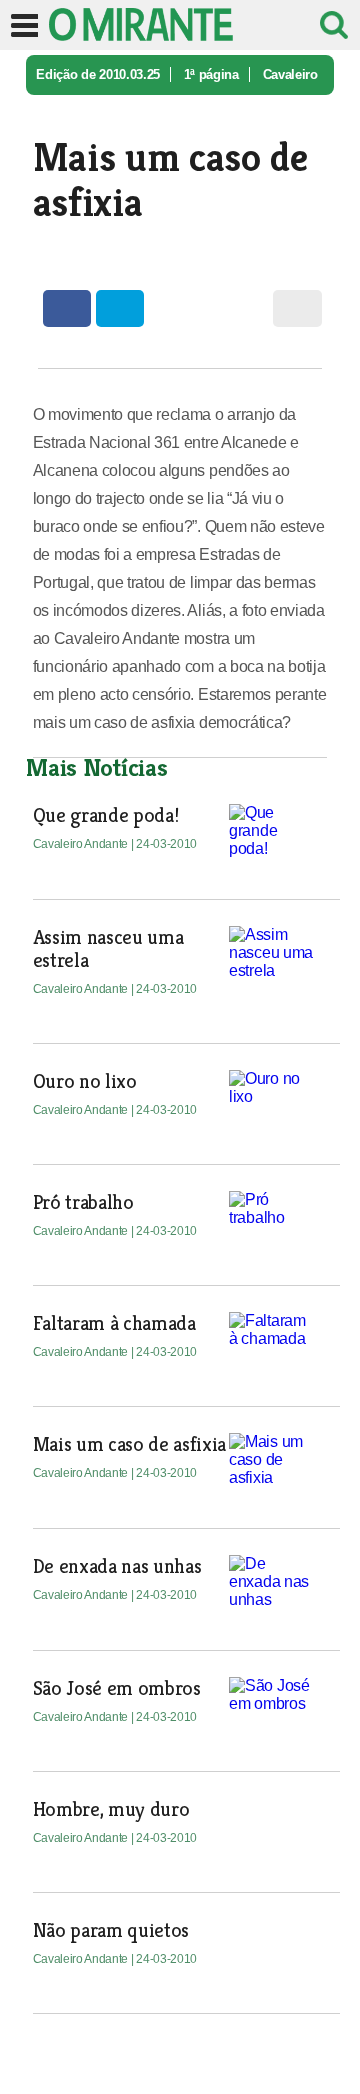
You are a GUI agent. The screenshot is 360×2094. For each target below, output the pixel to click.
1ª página (211, 74)
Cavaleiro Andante (82, 844)
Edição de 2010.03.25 (98, 74)
